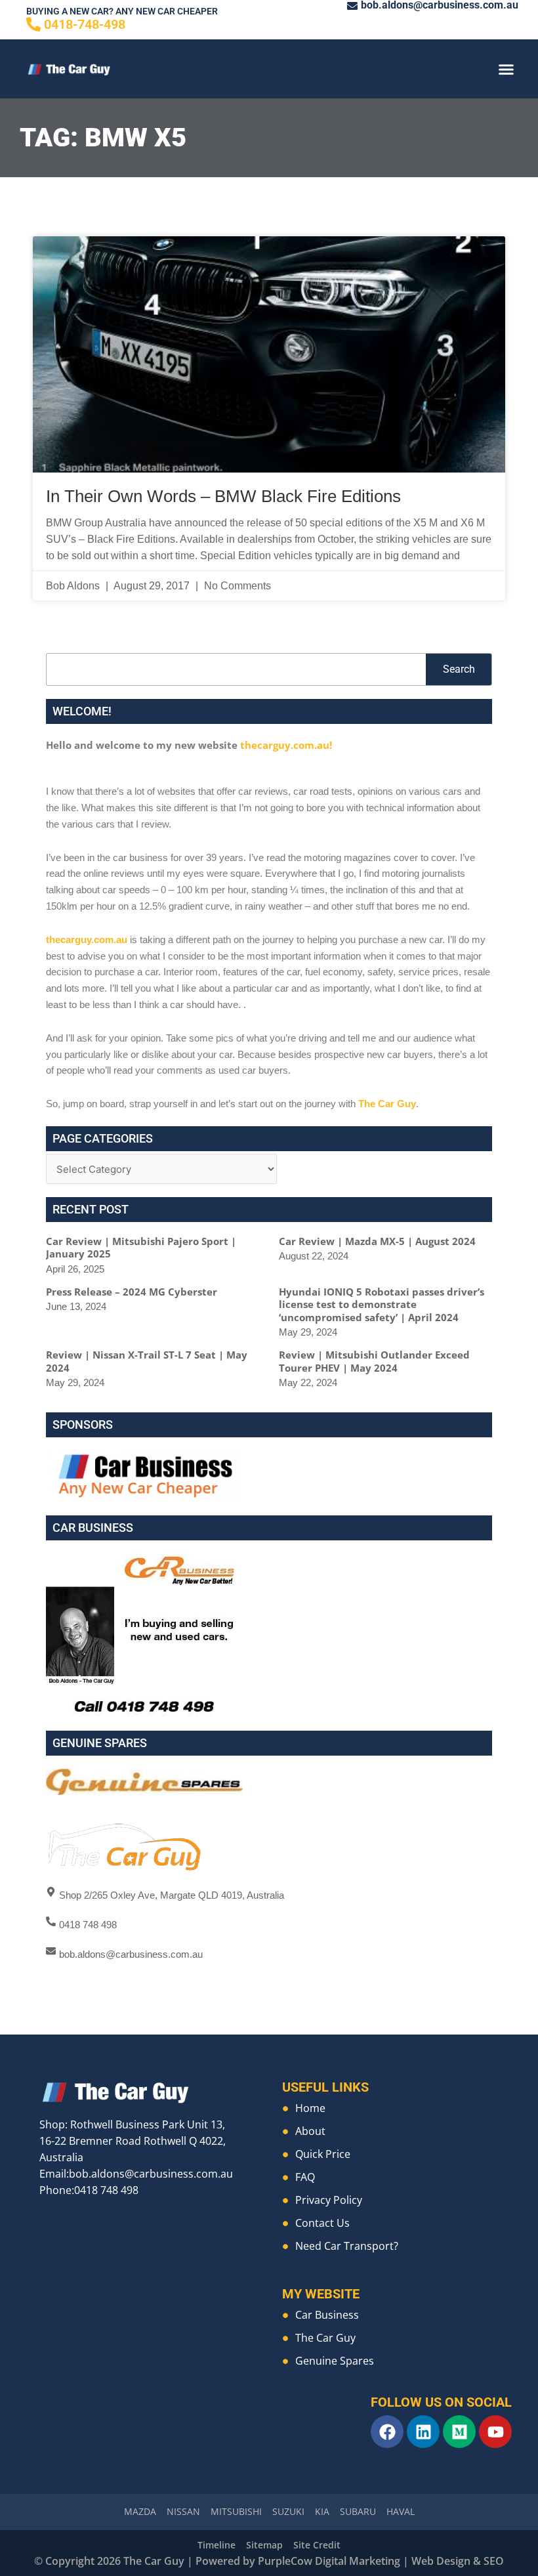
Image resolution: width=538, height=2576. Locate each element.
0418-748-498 (85, 24)
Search (459, 669)
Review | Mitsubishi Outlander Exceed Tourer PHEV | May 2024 (374, 1361)
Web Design (441, 2561)
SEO (494, 2561)
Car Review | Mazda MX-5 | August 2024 (377, 1241)
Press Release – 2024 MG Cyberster (132, 1292)
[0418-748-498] (33, 24)
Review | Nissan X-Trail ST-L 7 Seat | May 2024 (147, 1361)
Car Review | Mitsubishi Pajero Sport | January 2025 (141, 1248)
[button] (507, 69)
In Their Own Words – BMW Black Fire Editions (223, 496)
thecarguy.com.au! (286, 745)
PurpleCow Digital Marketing (329, 2561)
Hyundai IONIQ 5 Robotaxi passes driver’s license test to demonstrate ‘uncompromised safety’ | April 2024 (382, 1304)
